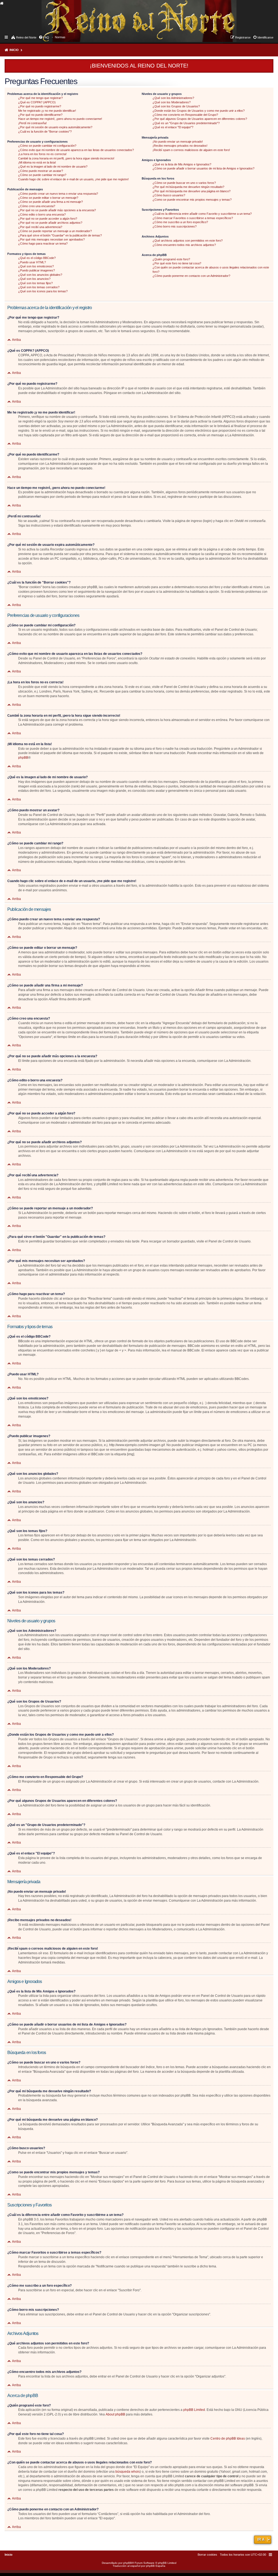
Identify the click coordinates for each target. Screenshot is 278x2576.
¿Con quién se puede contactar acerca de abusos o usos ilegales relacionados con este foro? (211, 269)
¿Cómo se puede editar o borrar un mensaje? (48, 198)
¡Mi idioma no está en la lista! (37, 162)
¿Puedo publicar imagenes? (37, 270)
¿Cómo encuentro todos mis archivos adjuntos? (184, 245)
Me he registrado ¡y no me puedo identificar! (47, 111)
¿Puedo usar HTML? (32, 262)
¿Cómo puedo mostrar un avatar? (41, 171)
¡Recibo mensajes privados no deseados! (180, 146)
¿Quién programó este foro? (171, 259)
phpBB (23, 758)
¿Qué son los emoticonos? (36, 266)
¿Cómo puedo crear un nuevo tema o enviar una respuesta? (58, 194)
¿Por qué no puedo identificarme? (40, 115)
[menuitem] (60, 37)
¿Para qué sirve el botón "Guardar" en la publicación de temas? (60, 235)
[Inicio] (46, 15)
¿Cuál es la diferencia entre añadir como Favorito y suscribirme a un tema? (202, 214)
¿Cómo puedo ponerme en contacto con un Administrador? (191, 276)
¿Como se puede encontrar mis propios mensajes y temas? (192, 200)
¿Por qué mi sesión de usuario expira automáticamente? (55, 127)
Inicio (14, 50)
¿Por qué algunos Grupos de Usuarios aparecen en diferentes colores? (200, 119)
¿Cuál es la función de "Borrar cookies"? (45, 132)
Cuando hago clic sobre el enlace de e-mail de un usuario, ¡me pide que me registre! (73, 179)
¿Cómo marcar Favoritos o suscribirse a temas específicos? (193, 218)
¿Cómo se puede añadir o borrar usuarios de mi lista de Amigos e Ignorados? (203, 168)
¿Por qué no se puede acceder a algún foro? (48, 219)
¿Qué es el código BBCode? (37, 258)
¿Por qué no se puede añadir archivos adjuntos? (50, 223)
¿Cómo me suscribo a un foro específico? (180, 222)
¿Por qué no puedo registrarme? (40, 106)
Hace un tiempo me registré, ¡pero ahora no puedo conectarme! (60, 119)
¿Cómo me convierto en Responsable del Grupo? (185, 115)
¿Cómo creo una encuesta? (37, 206)
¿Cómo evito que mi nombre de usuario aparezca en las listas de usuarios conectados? (76, 150)
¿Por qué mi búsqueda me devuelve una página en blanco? (192, 191)
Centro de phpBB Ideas (228, 2439)
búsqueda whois (128, 2472)
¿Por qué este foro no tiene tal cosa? (177, 263)
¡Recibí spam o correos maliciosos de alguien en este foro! (191, 150)
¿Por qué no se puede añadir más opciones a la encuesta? (57, 210)
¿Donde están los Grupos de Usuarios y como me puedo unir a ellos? (199, 111)
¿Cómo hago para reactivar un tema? (43, 243)
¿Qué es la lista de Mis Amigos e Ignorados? (182, 164)
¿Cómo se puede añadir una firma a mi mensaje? (50, 202)
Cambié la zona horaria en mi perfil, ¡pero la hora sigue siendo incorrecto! (66, 158)
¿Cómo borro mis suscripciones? (175, 226)
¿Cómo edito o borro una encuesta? (42, 214)
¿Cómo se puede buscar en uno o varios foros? (184, 183)
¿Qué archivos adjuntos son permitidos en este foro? (188, 241)
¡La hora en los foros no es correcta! (42, 154)
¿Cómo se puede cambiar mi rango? (42, 175)
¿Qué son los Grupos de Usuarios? (176, 106)
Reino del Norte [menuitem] (26, 37)
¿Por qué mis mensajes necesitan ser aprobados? (51, 239)
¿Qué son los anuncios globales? (40, 275)
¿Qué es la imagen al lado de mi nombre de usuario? (53, 166)
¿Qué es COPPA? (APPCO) (37, 102)
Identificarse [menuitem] (265, 37)
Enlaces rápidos (7, 37)
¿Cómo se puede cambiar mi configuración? (47, 146)
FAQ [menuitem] (46, 37)
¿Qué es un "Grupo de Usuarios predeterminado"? (186, 123)
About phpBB (115, 2414)
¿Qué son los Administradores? (173, 98)
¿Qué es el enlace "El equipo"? (173, 127)
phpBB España (156, 2566)
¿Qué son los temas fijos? (35, 283)
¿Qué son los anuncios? (34, 279)
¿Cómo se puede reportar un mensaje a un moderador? (55, 231)
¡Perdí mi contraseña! (32, 123)
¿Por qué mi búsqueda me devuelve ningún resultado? (188, 187)
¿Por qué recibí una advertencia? (40, 227)
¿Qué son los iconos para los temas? (43, 291)
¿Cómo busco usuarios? (169, 195)
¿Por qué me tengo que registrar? (40, 98)
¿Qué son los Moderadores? (172, 102)
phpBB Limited (194, 2410)
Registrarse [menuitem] (243, 37)
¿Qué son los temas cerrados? (39, 287)
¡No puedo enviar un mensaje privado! (178, 142)
